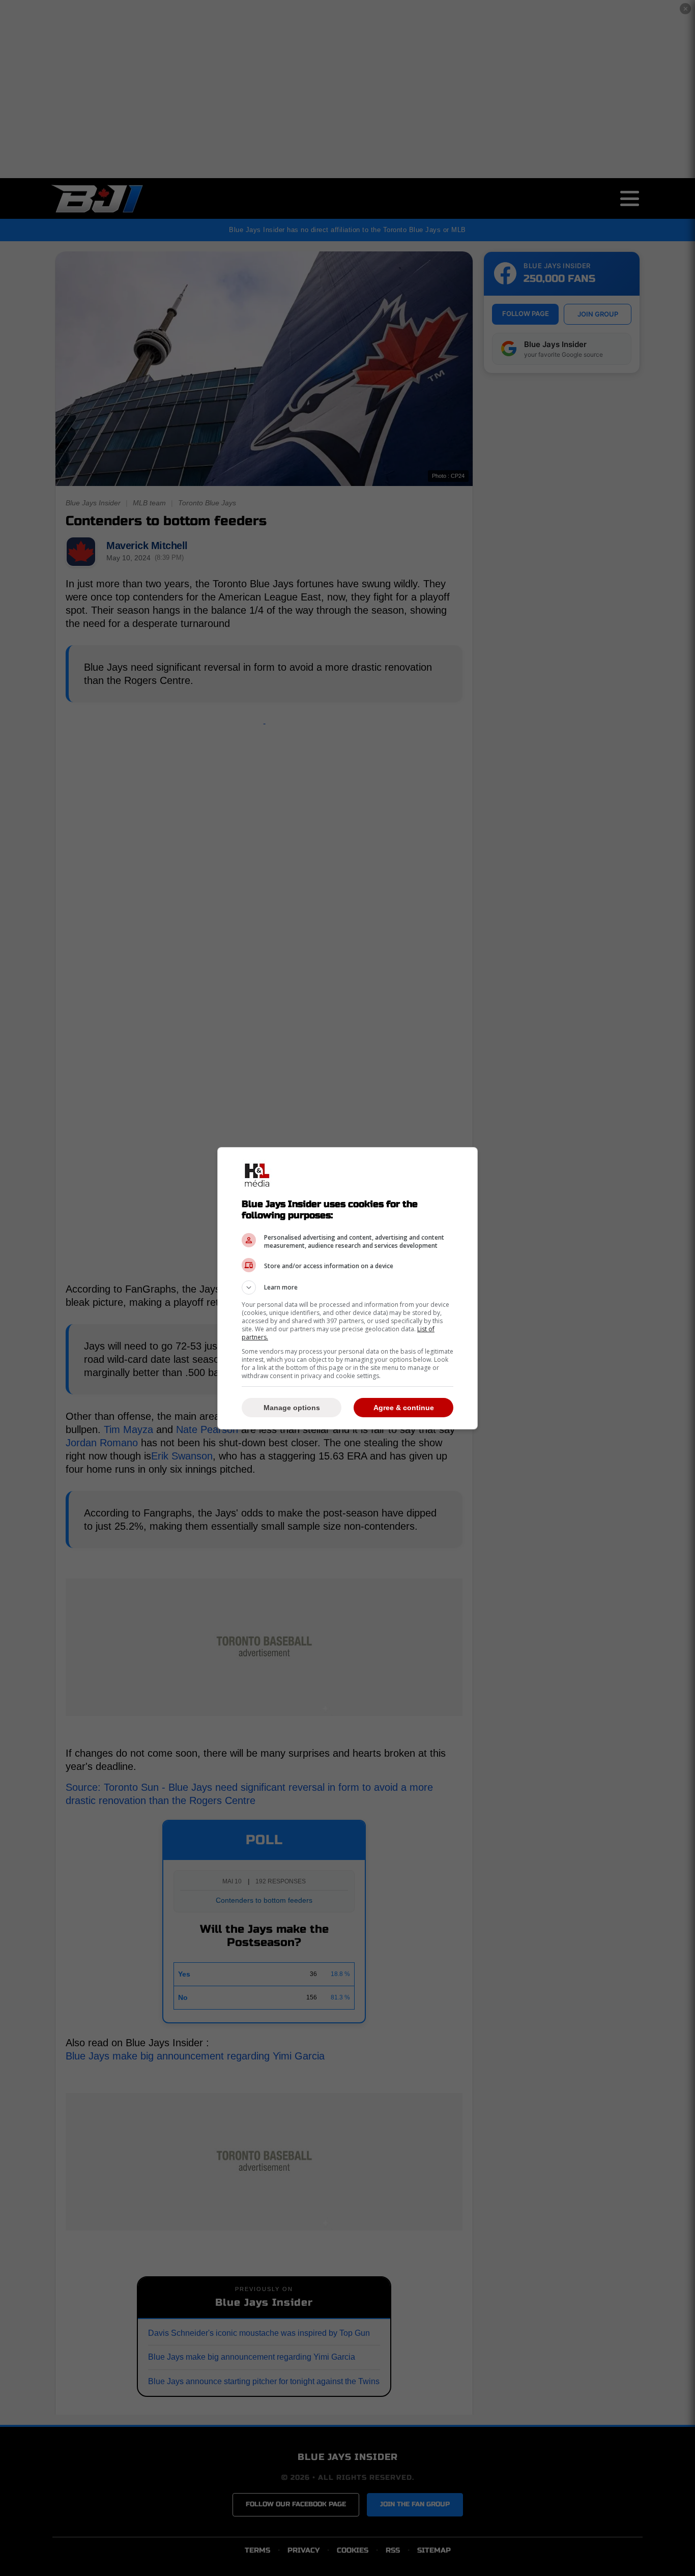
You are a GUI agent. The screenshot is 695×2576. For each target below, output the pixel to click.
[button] (347, 1287)
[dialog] (347, 1288)
